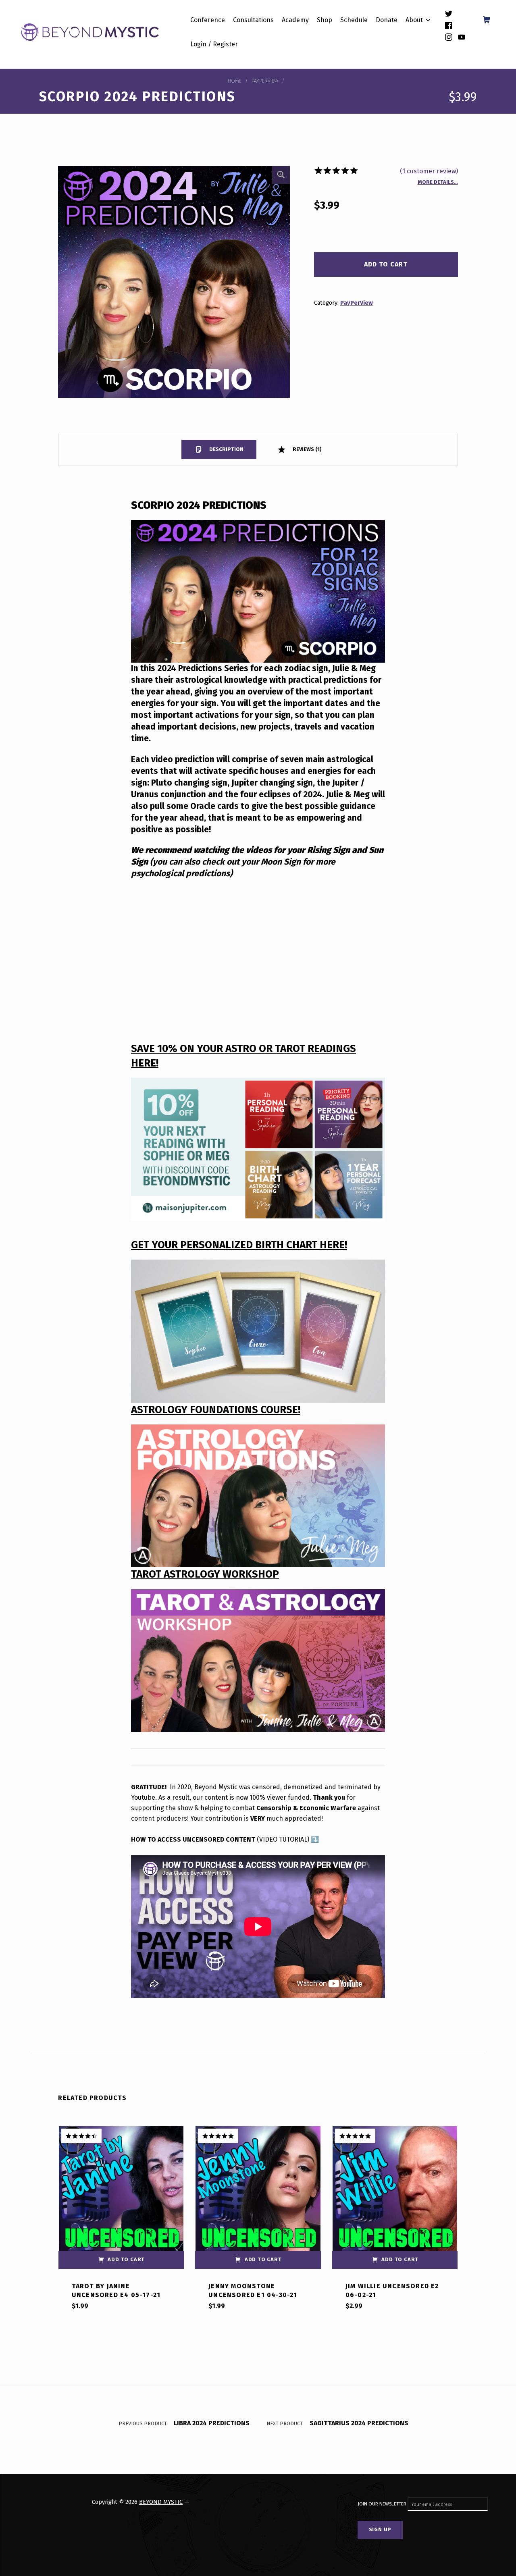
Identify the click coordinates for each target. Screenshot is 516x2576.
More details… (438, 182)
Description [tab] (226, 449)
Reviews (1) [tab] (307, 449)
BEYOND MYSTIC (161, 2502)
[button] (281, 175)
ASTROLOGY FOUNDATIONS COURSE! (216, 1410)
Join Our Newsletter (383, 2504)
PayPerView (265, 81)
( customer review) (429, 171)
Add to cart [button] (126, 2259)
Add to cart (386, 264)
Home (235, 81)
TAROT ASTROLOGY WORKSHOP (205, 1574)
